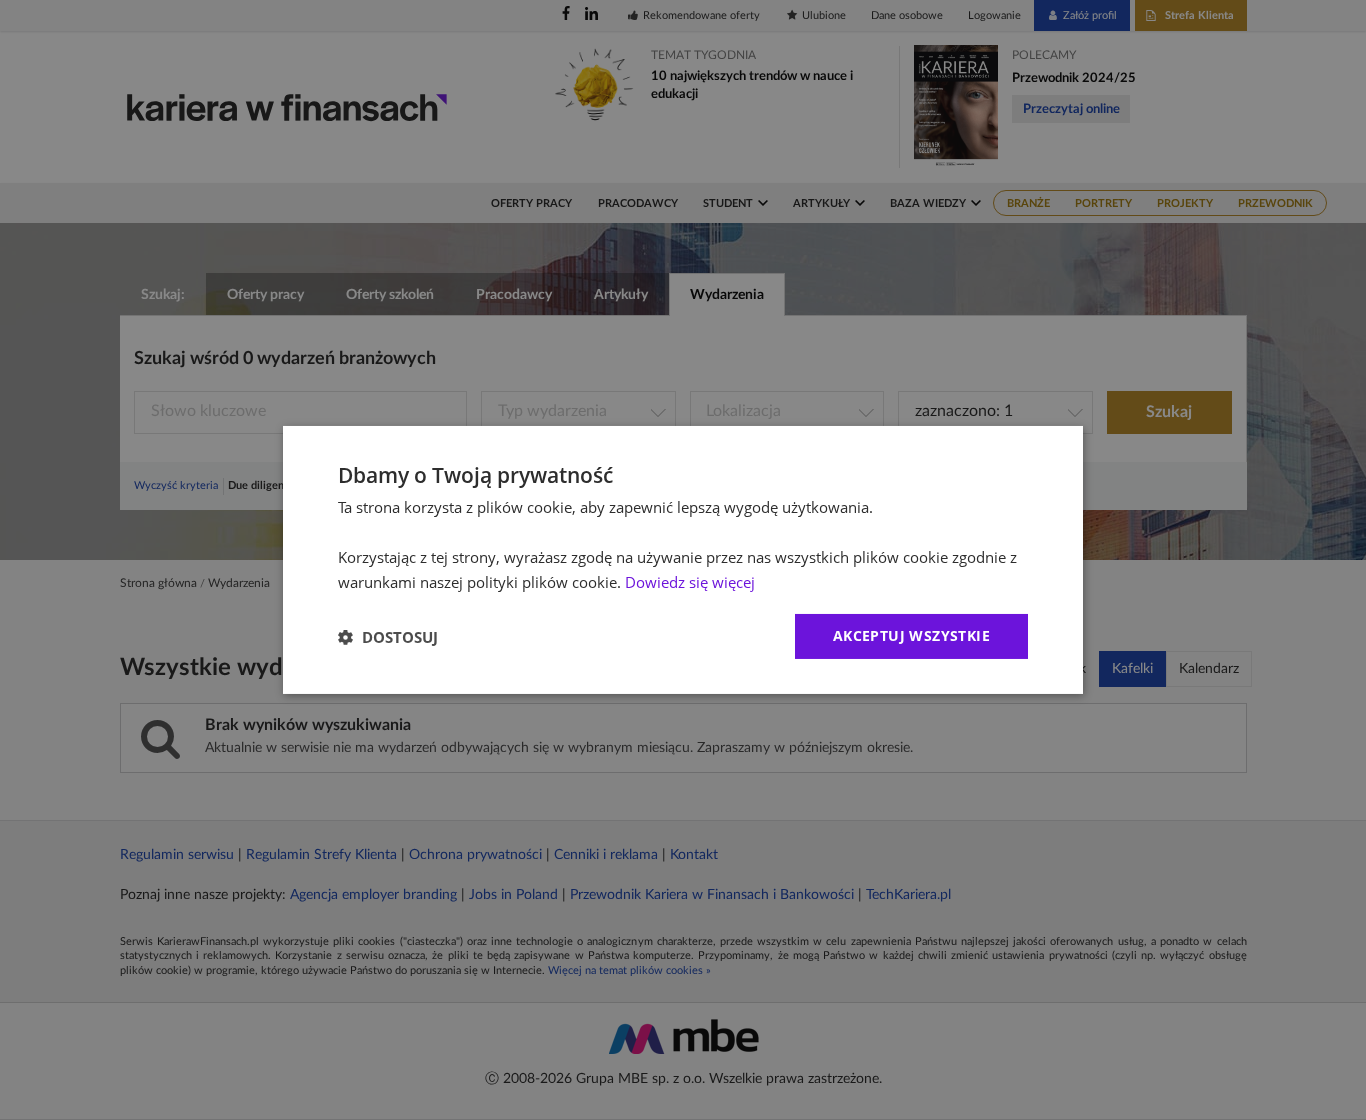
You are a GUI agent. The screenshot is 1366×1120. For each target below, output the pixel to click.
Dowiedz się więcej (690, 582)
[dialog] (683, 560)
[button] (388, 637)
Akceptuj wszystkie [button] (911, 635)
